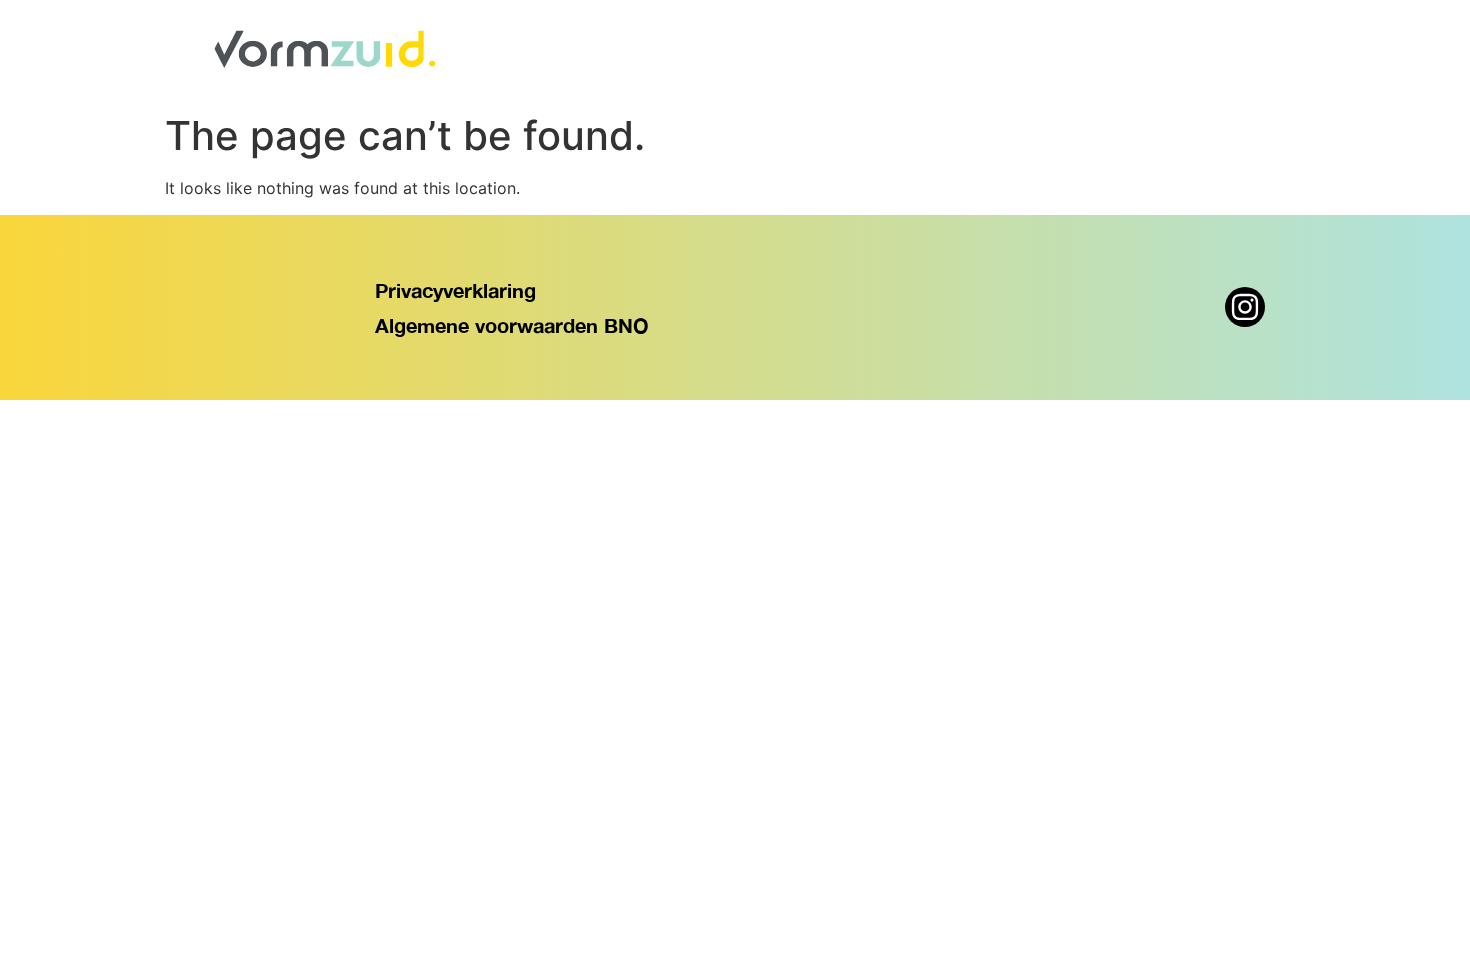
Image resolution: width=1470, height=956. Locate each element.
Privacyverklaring (455, 290)
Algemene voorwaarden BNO (512, 325)
